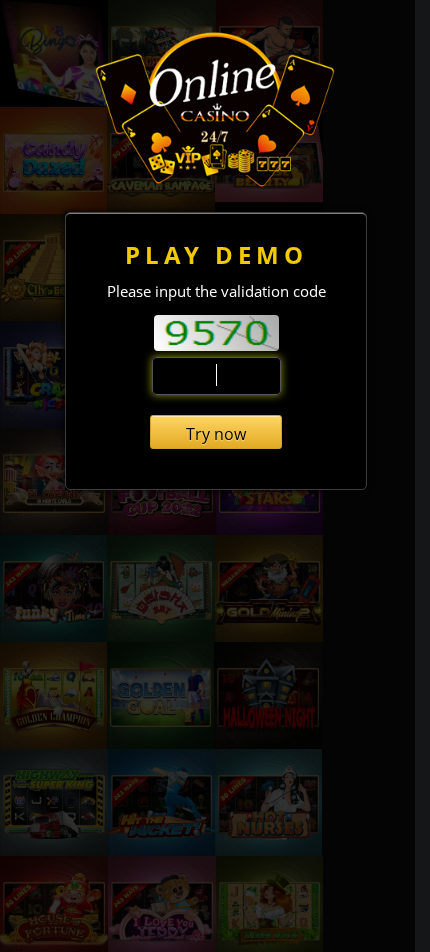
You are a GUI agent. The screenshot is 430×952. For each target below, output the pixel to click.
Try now (216, 434)
